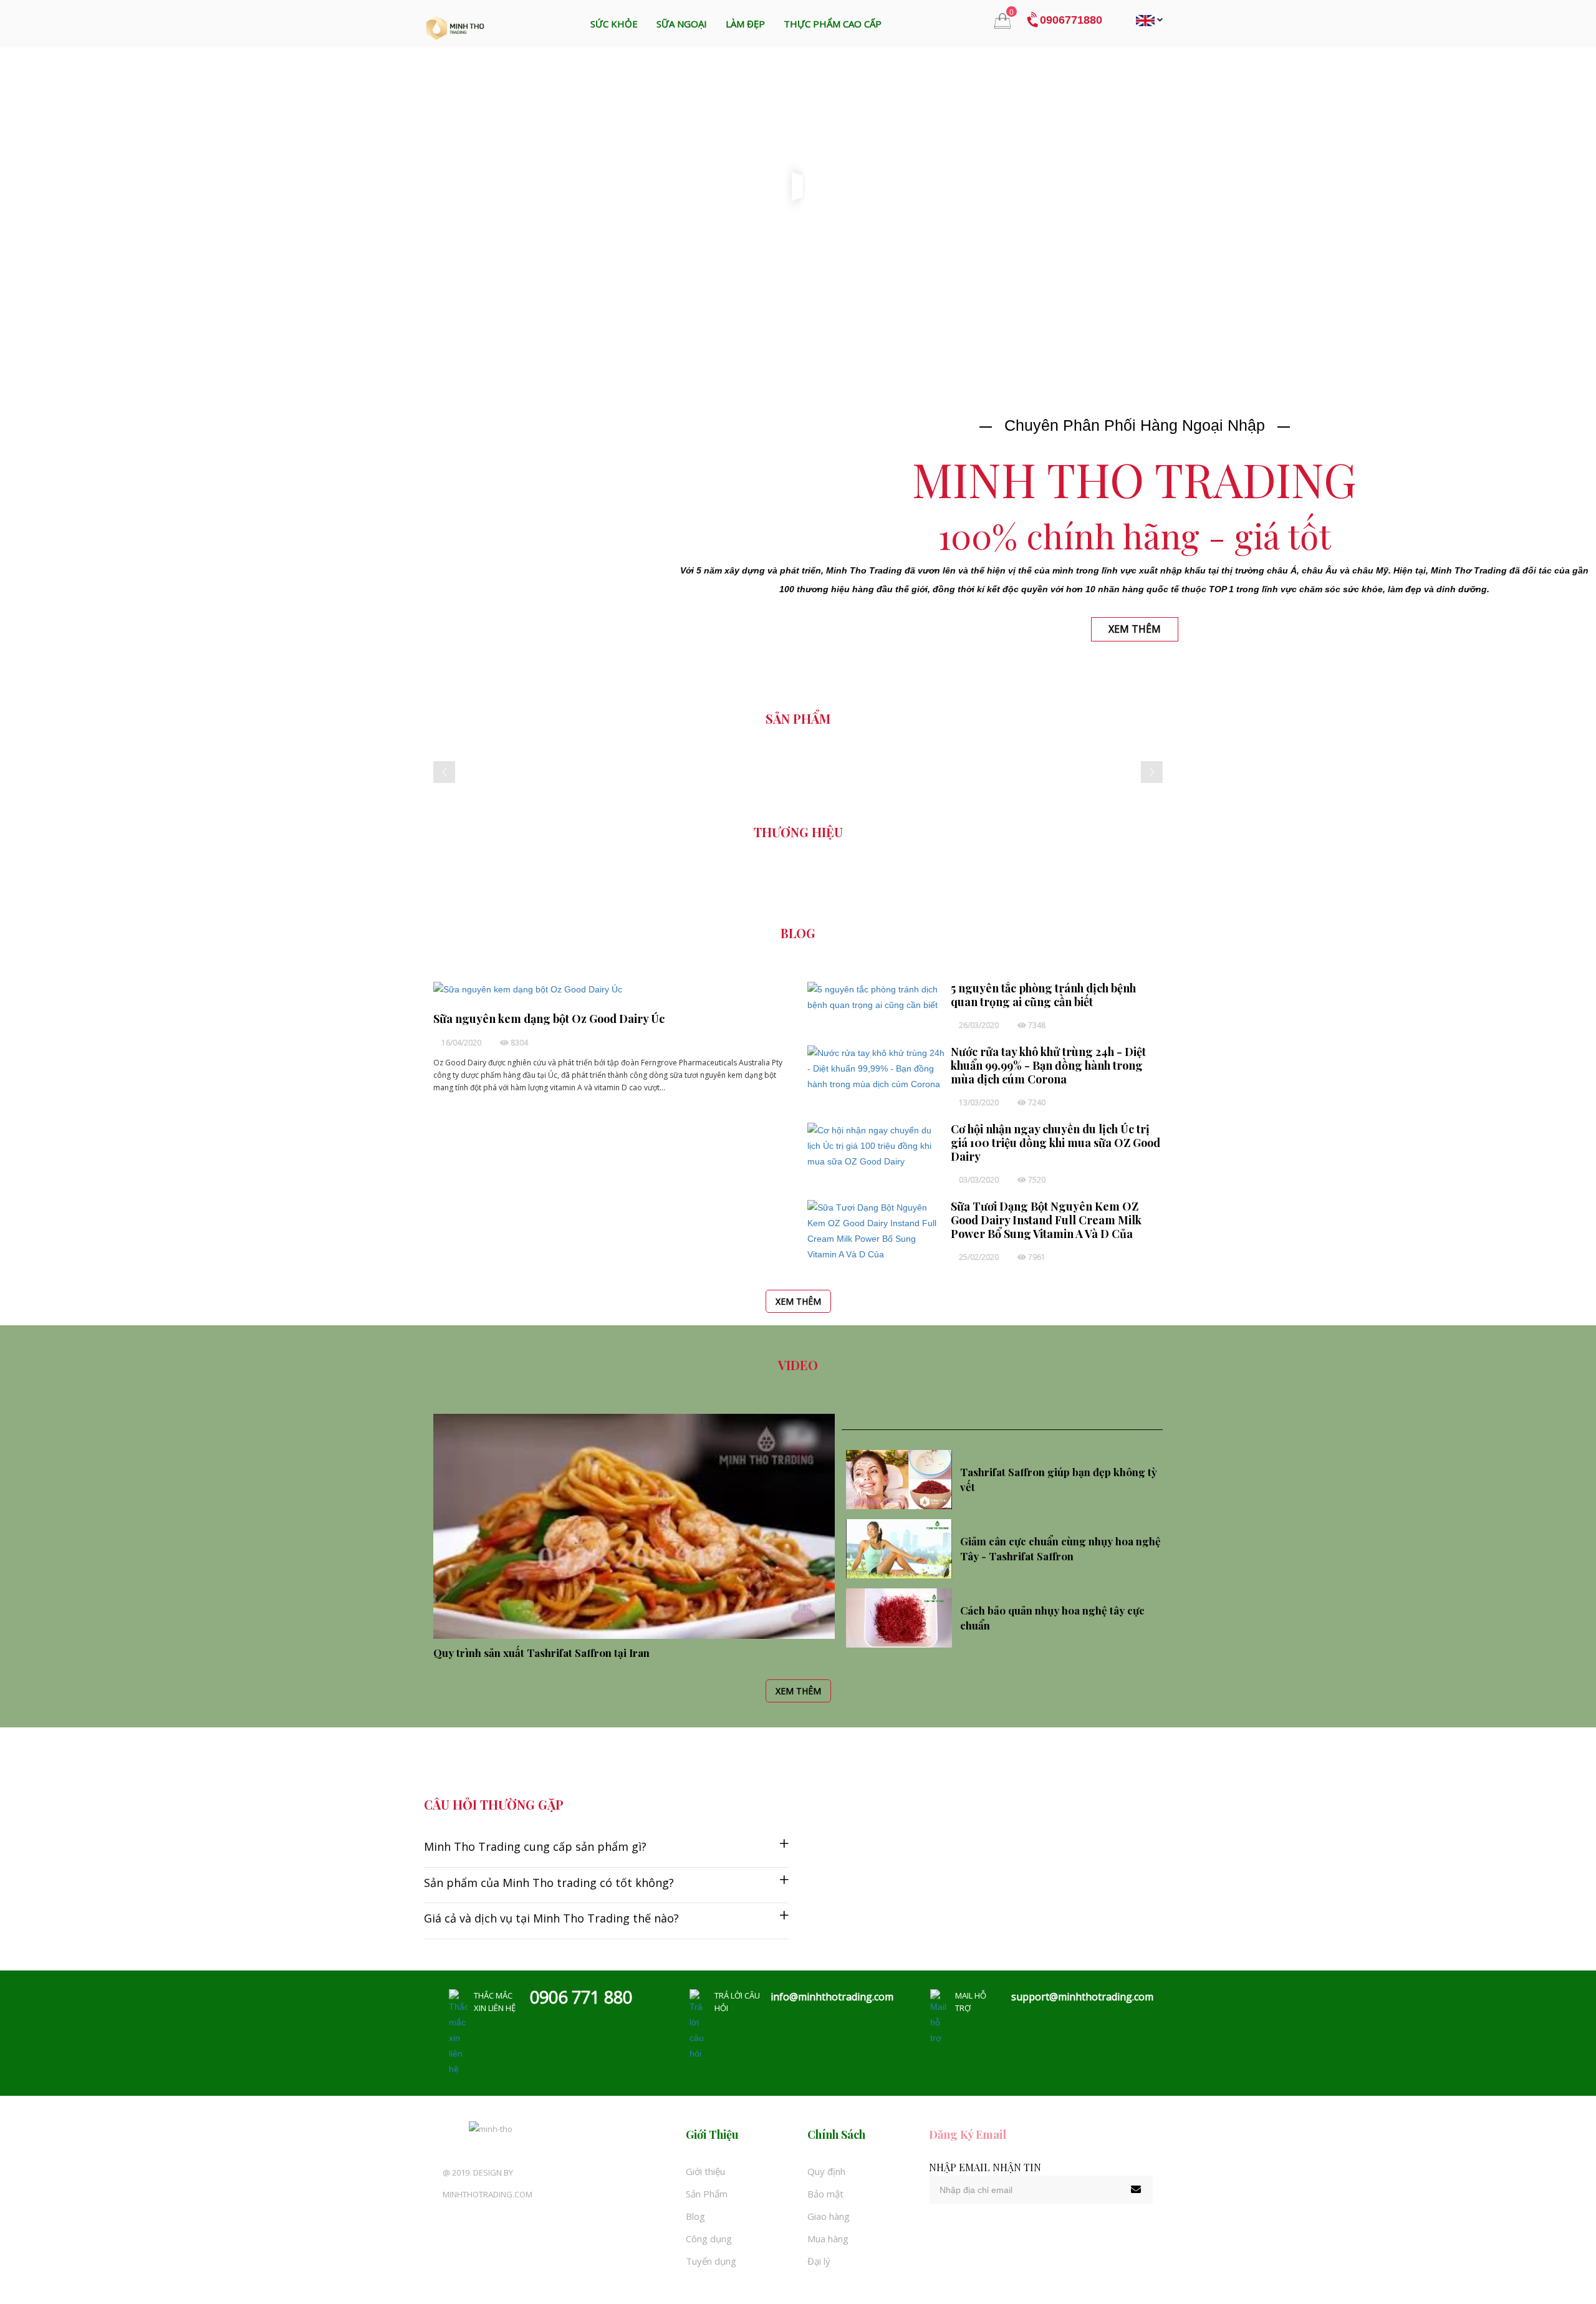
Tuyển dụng (711, 2261)
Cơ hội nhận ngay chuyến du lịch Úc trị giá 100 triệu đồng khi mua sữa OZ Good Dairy (1055, 1143)
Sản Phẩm (707, 2194)
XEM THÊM (798, 1301)
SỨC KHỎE (614, 24)
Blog (695, 2216)
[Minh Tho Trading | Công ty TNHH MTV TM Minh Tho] (455, 27)
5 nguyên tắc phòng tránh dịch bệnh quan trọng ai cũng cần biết (1043, 995)
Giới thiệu (705, 2171)
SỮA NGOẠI (682, 24)
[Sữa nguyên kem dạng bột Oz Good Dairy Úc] (528, 989)
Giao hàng (829, 2216)
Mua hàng (828, 2239)
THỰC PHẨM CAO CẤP (833, 24)
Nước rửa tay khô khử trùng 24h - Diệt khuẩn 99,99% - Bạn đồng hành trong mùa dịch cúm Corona (1048, 1065)
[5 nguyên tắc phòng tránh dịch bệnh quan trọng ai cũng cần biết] (876, 996)
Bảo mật (825, 2194)
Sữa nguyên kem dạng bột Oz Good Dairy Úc (549, 1019)
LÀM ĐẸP (745, 24)
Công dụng (709, 2239)
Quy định (826, 2171)
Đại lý (819, 2261)
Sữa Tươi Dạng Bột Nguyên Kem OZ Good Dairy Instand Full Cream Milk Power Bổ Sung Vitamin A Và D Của (1046, 1220)
